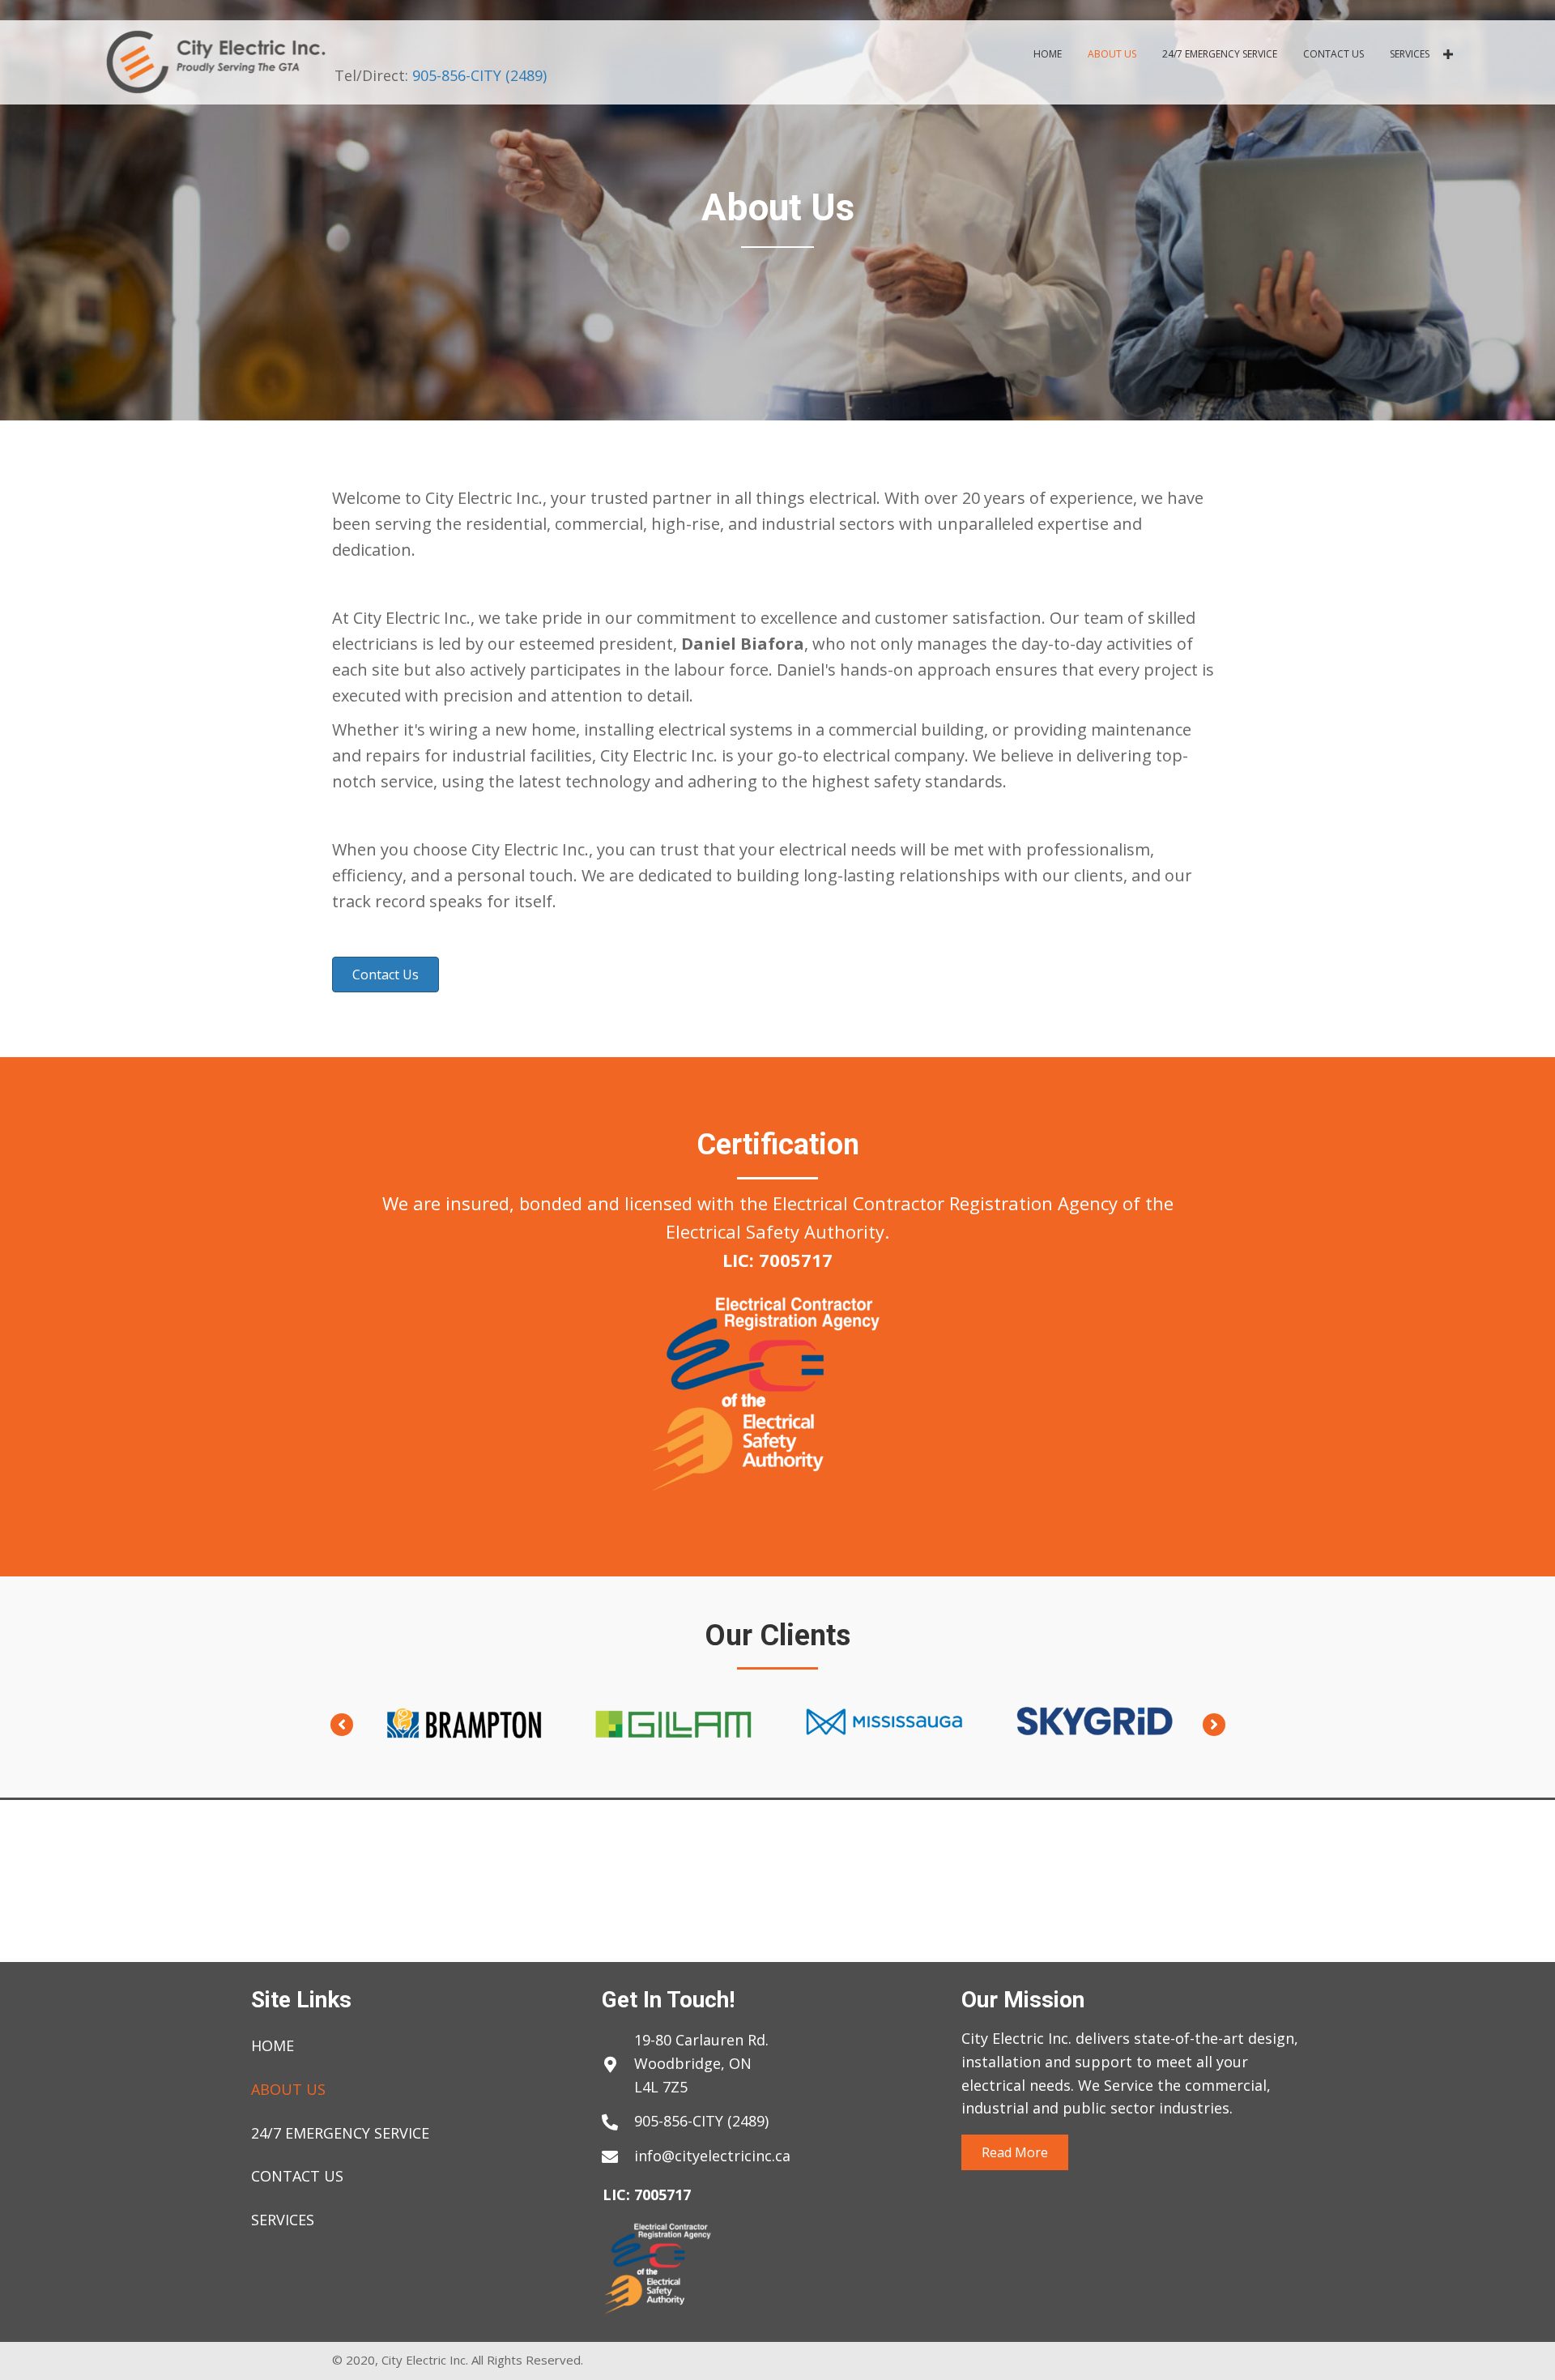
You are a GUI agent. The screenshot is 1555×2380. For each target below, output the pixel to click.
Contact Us (297, 2176)
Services (283, 2220)
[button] (1448, 54)
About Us (288, 2089)
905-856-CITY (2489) (479, 75)
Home (273, 2045)
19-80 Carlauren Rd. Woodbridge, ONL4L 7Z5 (701, 2063)
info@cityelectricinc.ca (712, 2156)
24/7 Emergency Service (340, 2133)
